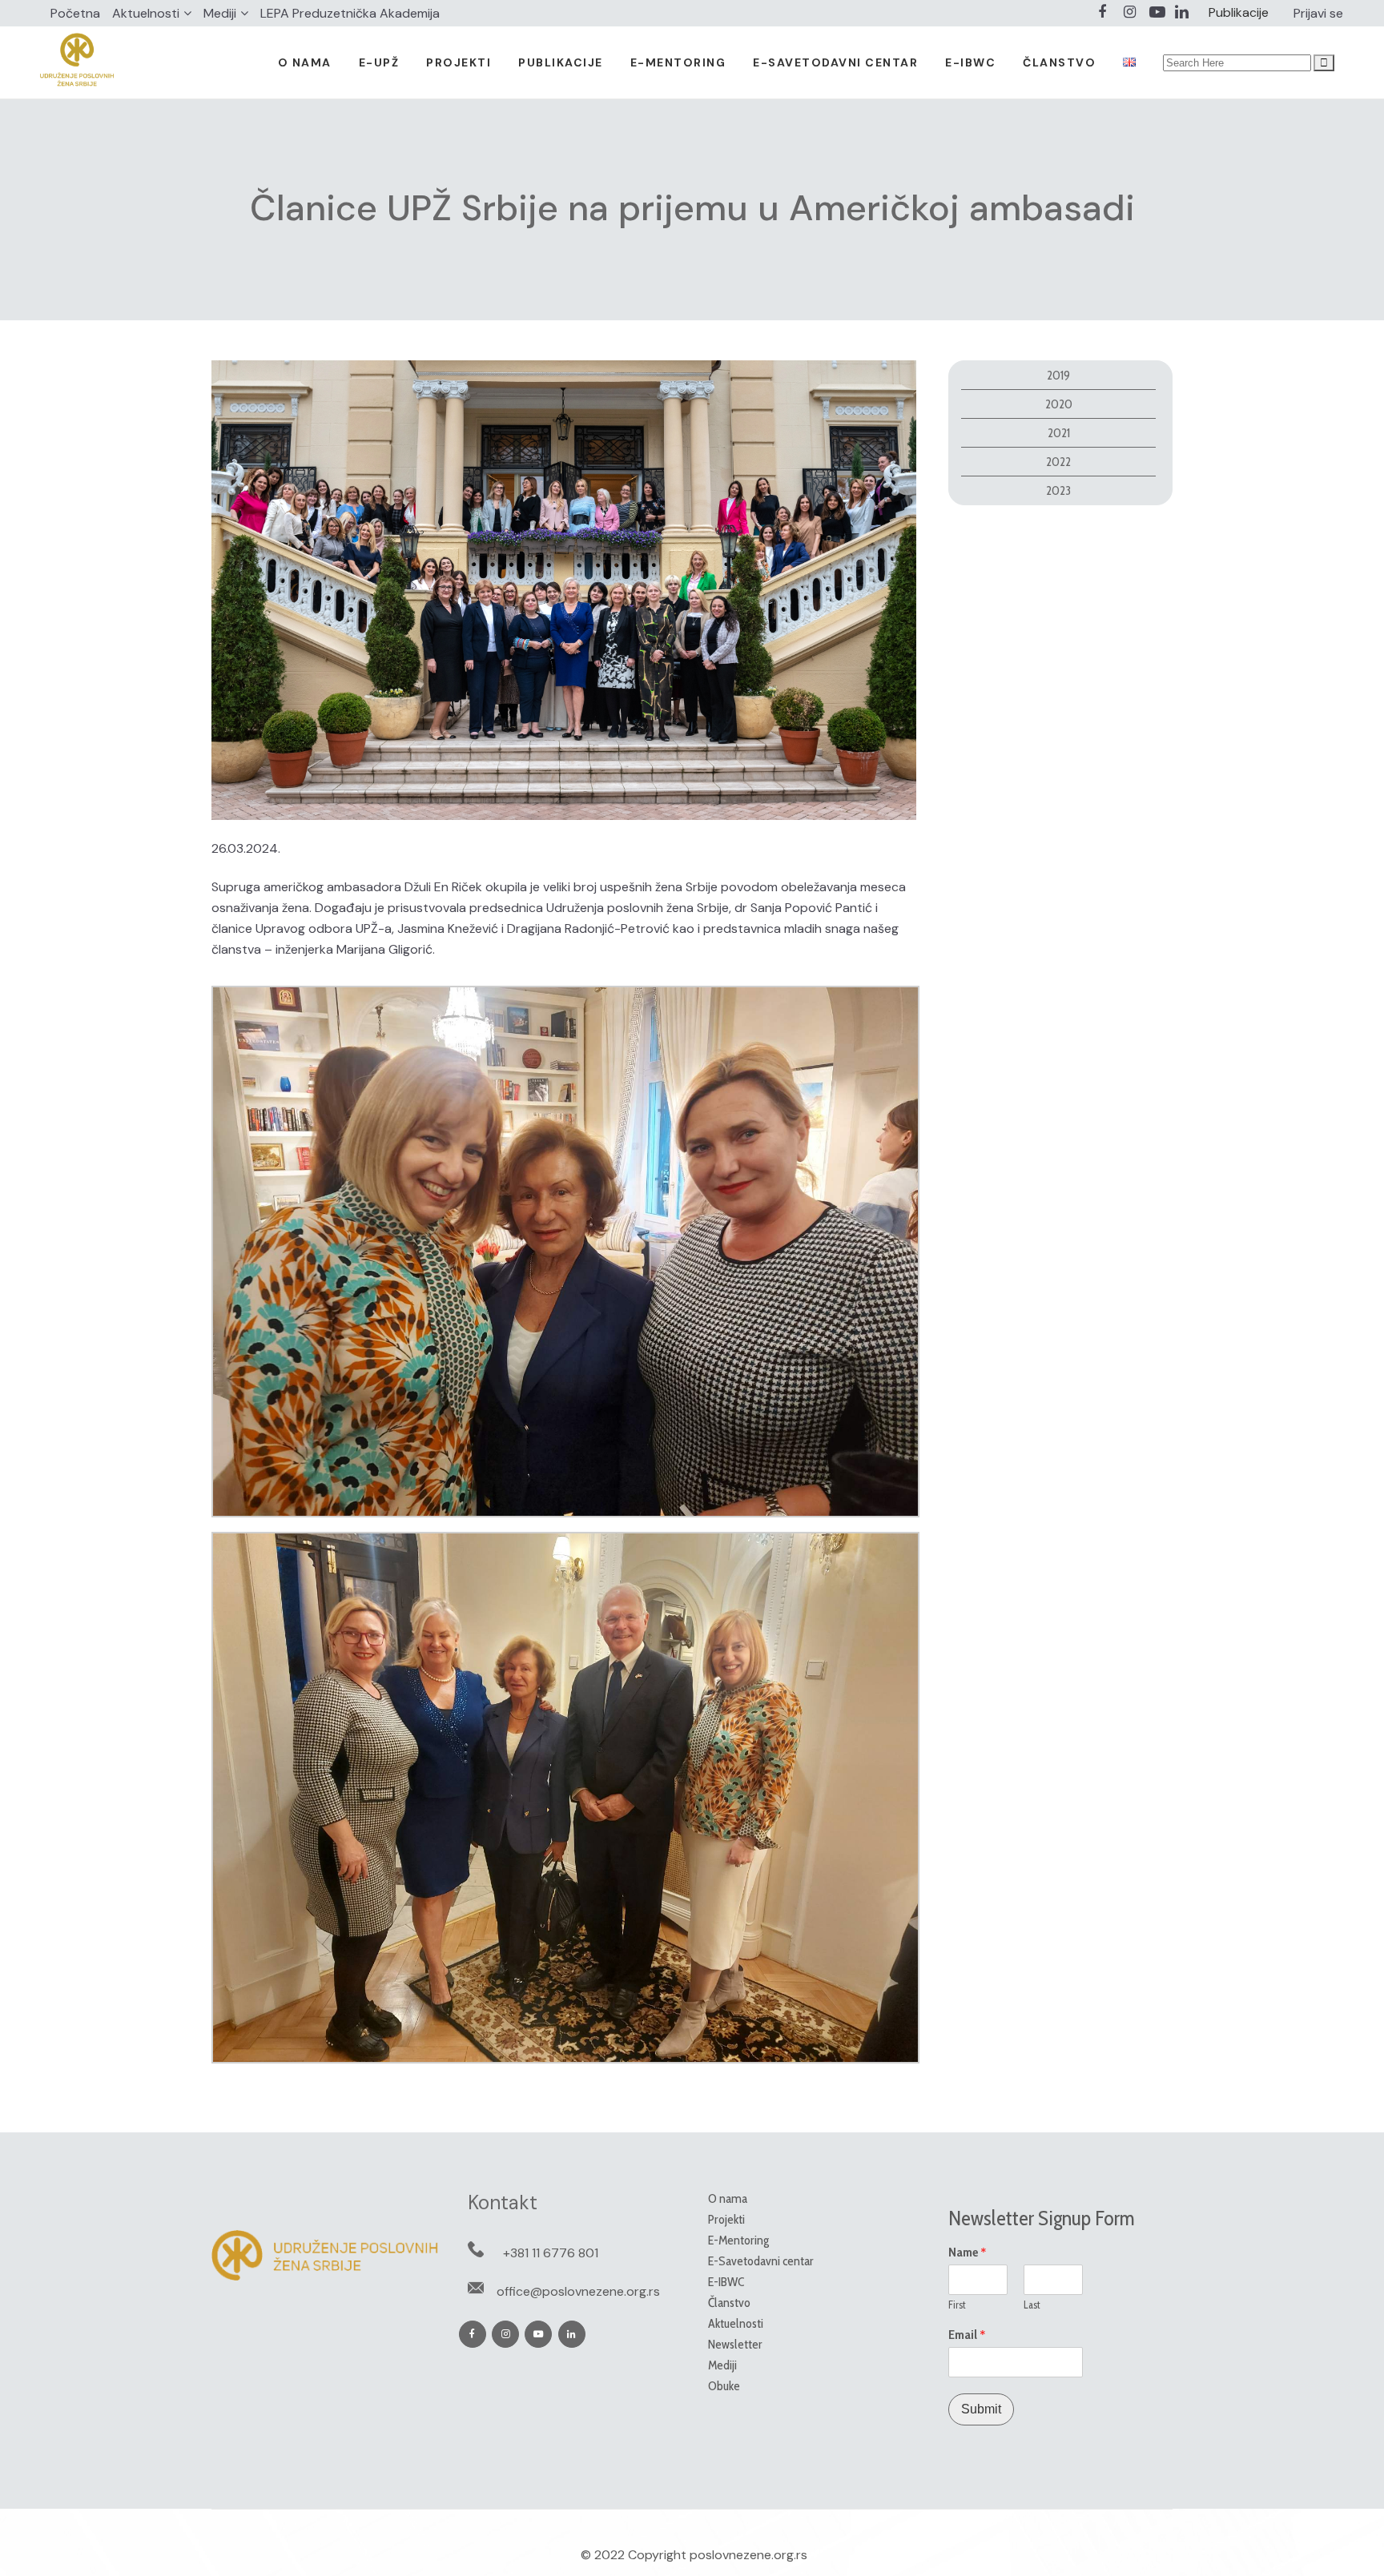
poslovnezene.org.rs (748, 2555)
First (957, 2305)
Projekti (726, 2219)
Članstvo (729, 2303)
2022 (1058, 462)
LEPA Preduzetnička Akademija (350, 13)
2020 (1059, 404)
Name (968, 2252)
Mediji (220, 13)
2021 (1059, 433)
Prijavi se (1318, 13)
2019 (1058, 375)
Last (1032, 2305)
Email (967, 2335)
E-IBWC (726, 2282)
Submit (981, 2409)
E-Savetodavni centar (761, 2261)
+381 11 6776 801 (551, 2253)
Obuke (724, 2386)
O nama (728, 2198)
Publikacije (1239, 12)
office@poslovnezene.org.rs (578, 2291)
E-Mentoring (738, 2240)
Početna (75, 13)
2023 (1058, 490)
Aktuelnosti (146, 13)
